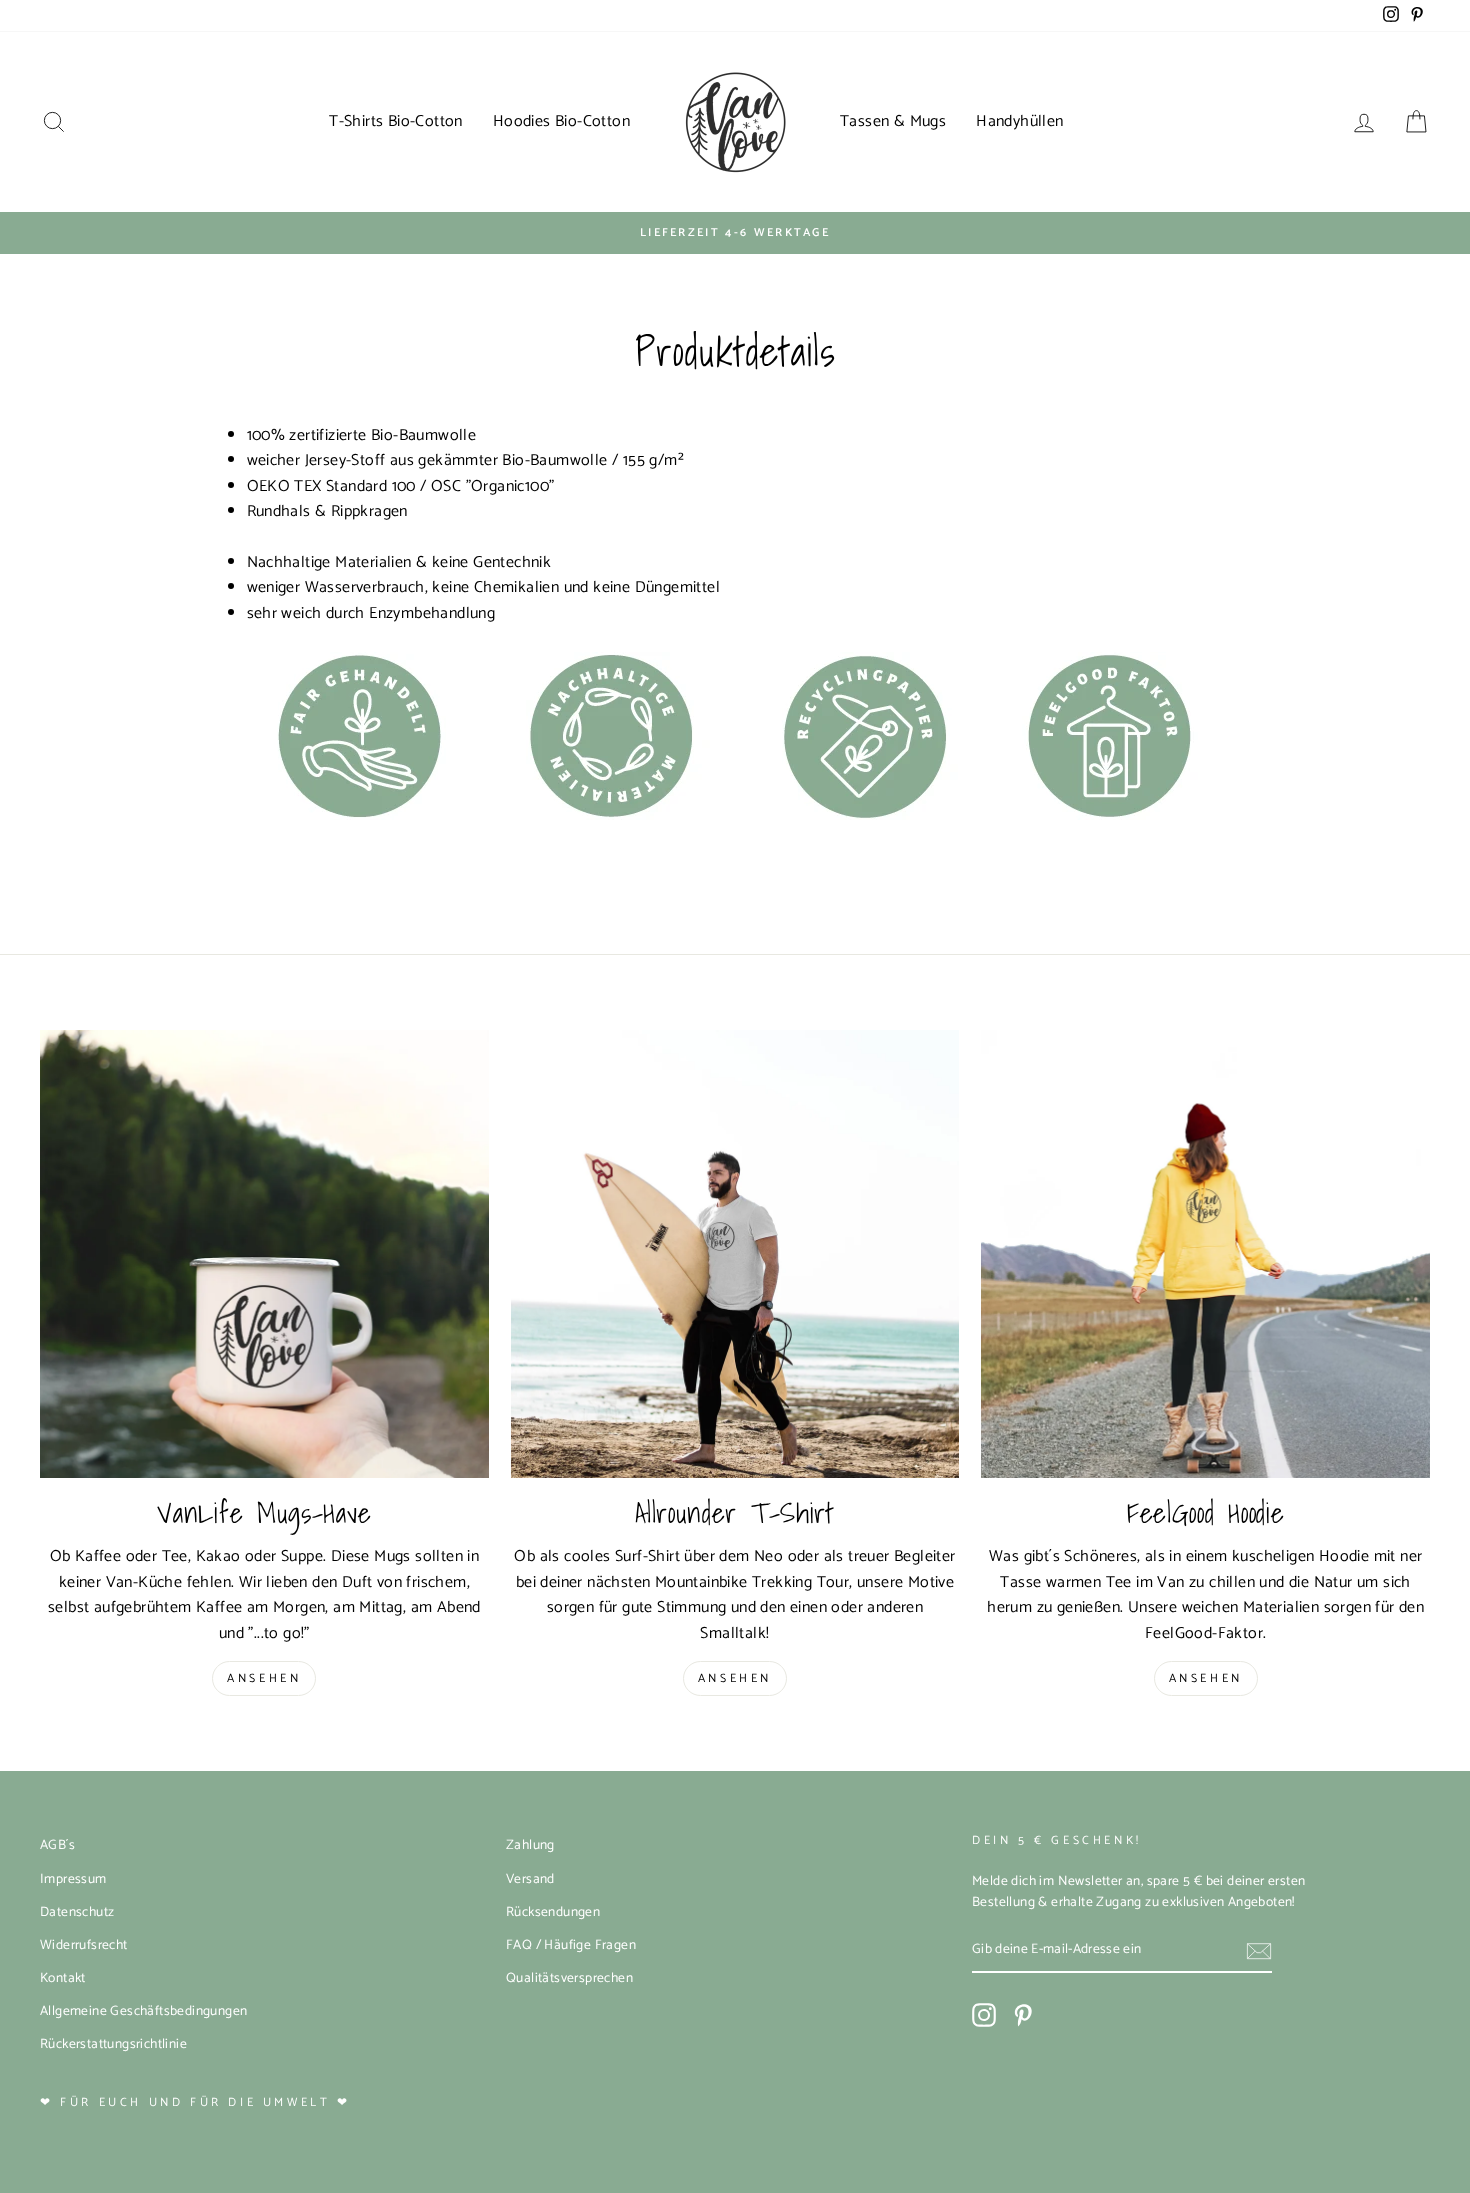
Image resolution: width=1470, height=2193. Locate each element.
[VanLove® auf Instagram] (984, 2015)
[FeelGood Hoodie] (1205, 1254)
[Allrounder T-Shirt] (735, 1254)
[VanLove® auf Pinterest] (1023, 2015)
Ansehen (264, 1678)
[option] (735, 233)
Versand (530, 1879)
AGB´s (57, 1845)
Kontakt (63, 1978)
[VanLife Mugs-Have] (264, 1254)
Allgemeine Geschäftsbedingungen (143, 2011)
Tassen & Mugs (893, 121)
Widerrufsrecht (84, 1945)
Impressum (73, 1879)
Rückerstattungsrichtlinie (113, 2044)
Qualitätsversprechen (569, 1978)
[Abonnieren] (1259, 1951)
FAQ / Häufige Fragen (571, 1945)
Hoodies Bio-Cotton (561, 121)
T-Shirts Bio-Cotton (396, 121)
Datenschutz (77, 1912)
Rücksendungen (553, 1912)
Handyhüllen (1019, 121)
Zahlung (530, 1845)
